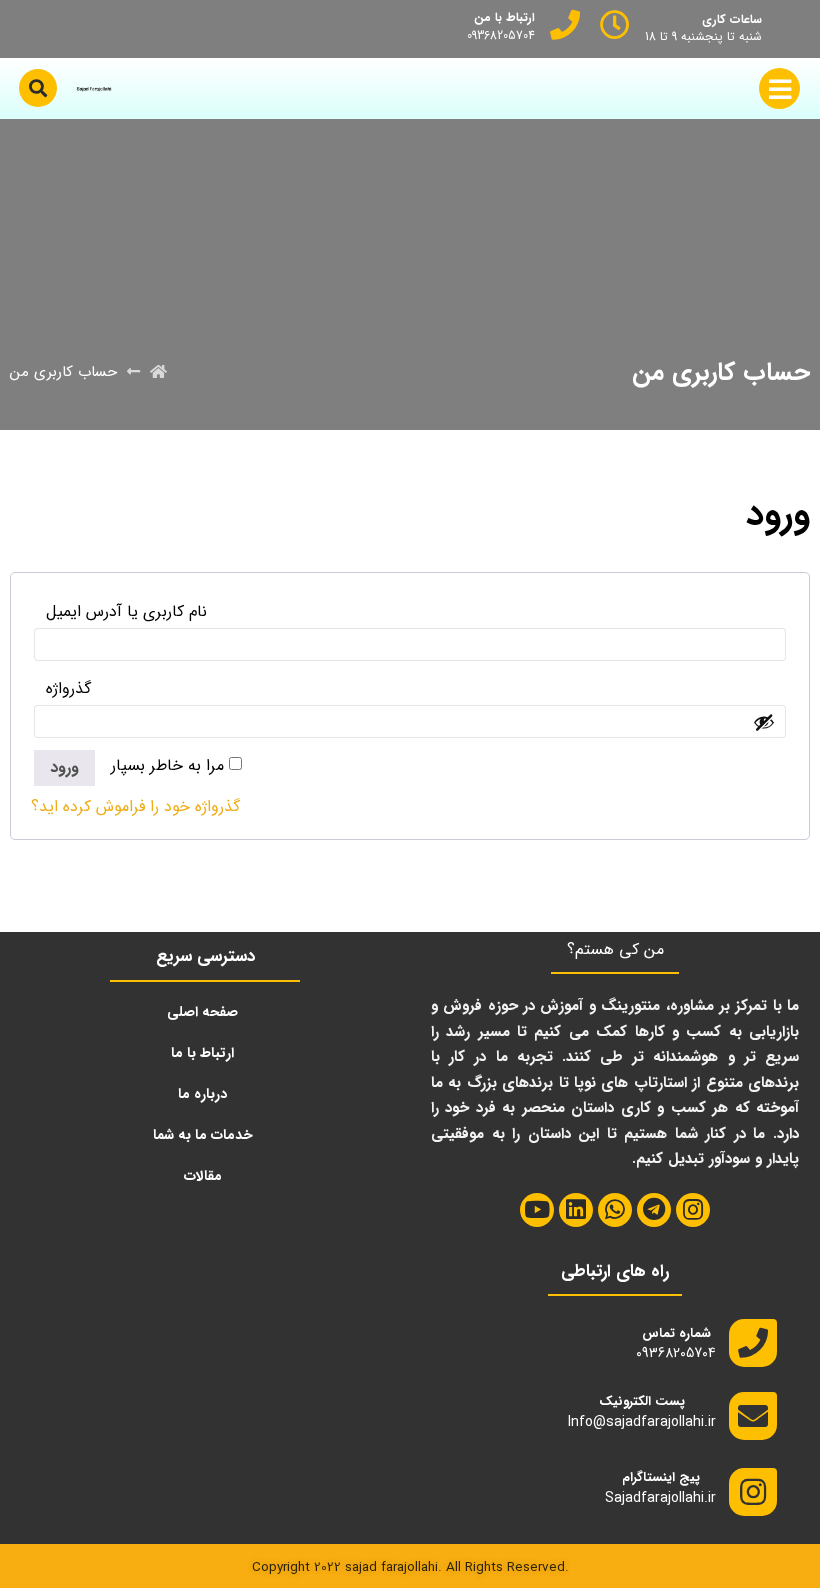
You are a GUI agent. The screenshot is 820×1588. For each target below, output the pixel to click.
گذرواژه (62, 688)
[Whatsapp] (615, 1210)
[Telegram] (654, 1210)
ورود (64, 767)
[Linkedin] (576, 1210)
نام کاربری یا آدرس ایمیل (120, 611)
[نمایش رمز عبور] (764, 722)
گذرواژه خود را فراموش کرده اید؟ (135, 806)
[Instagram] (693, 1210)
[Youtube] (537, 1210)
